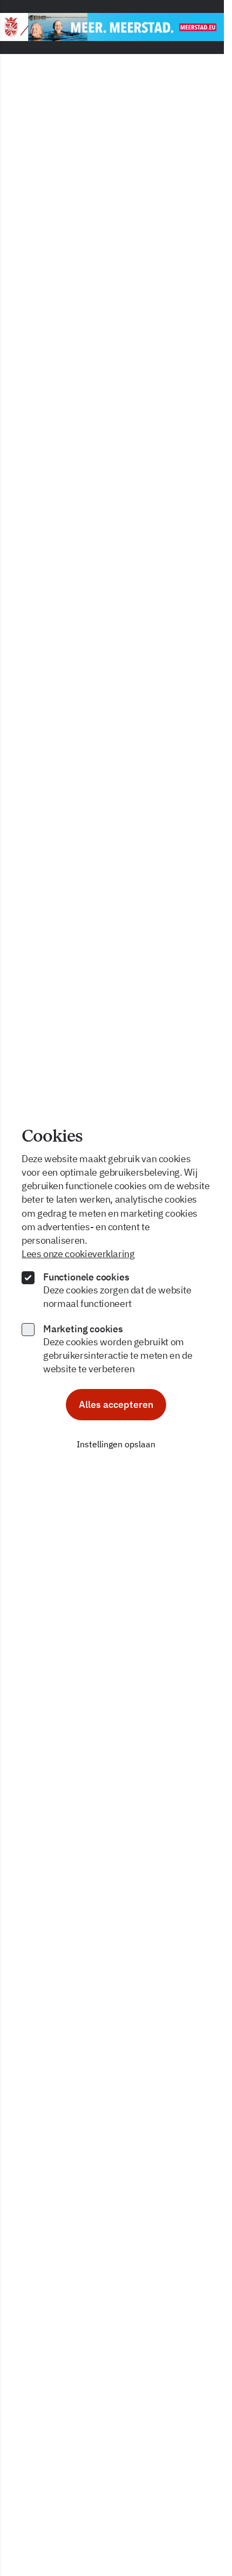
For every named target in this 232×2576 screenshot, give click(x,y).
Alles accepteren (116, 1404)
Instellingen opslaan (116, 1444)
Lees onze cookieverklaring (78, 1254)
